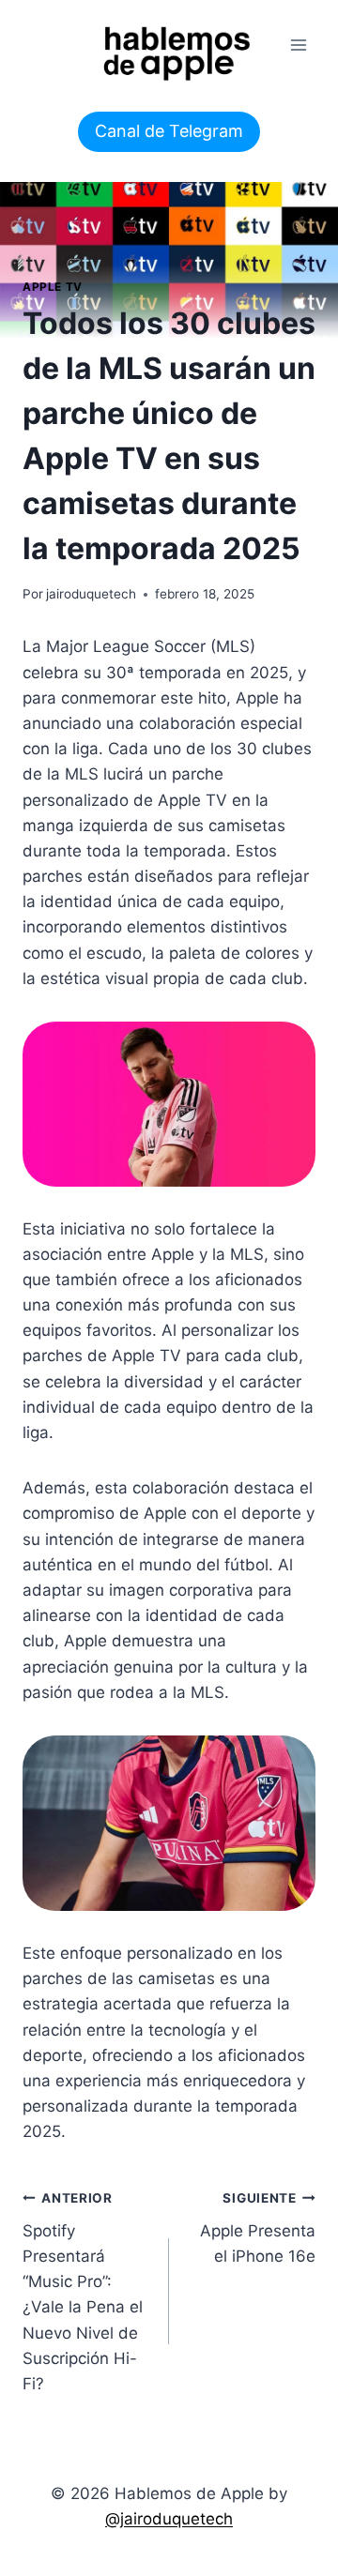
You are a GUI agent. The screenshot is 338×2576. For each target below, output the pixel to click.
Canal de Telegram (169, 131)
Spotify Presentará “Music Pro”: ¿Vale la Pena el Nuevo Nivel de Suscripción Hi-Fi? (83, 2292)
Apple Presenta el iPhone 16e (258, 2228)
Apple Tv (53, 287)
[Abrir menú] (298, 45)
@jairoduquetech (169, 2519)
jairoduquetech (91, 594)
